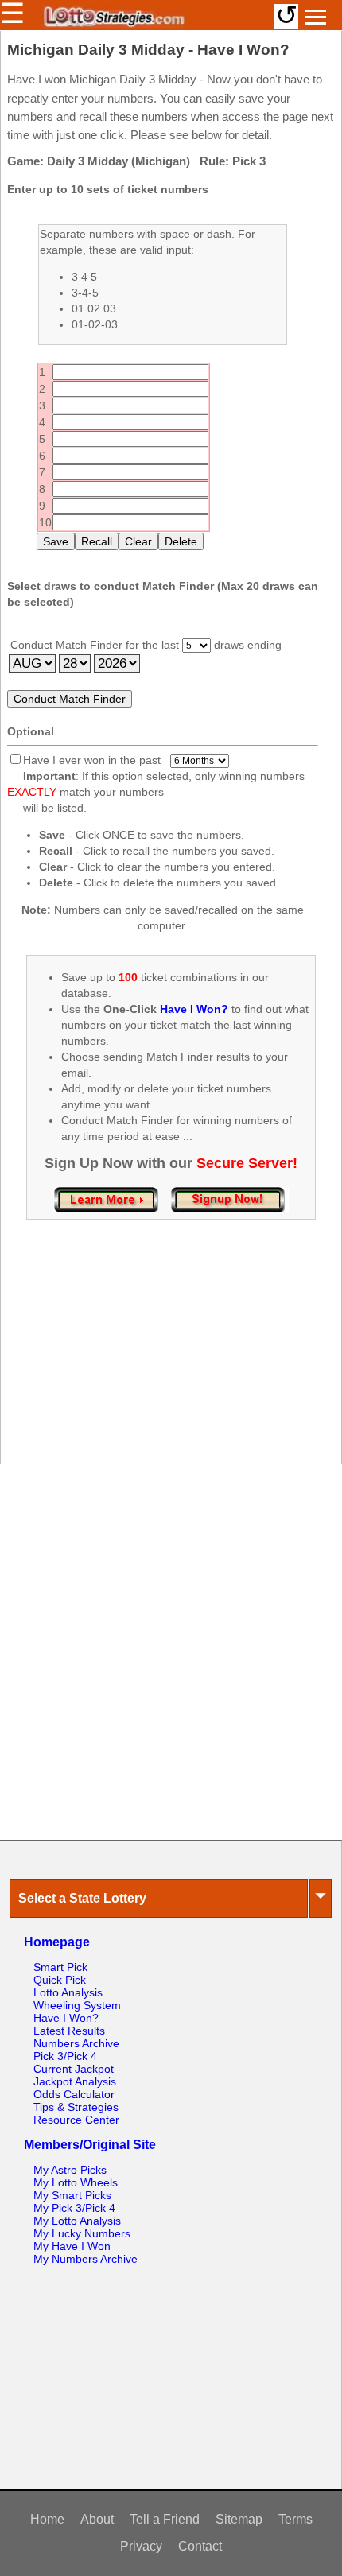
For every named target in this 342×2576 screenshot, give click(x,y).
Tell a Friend (165, 2519)
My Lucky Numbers (82, 2233)
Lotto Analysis (68, 1992)
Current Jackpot (74, 2069)
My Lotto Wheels (76, 2182)
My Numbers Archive (85, 2259)
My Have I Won (72, 2246)
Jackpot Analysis (75, 2081)
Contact (200, 2546)
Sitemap (239, 2519)
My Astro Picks (70, 2170)
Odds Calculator (74, 2094)
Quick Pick (60, 1980)
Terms (295, 2519)
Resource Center (76, 2120)
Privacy (141, 2546)
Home (47, 2519)
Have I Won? (66, 2018)
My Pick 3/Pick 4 (74, 2208)
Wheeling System (77, 2005)
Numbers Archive (76, 2043)
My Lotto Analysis (77, 2221)
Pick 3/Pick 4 (65, 2056)
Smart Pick (60, 1967)
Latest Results (69, 2031)
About (97, 2519)
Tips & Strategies (76, 2107)
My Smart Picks (72, 2195)
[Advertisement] (171, 1358)
